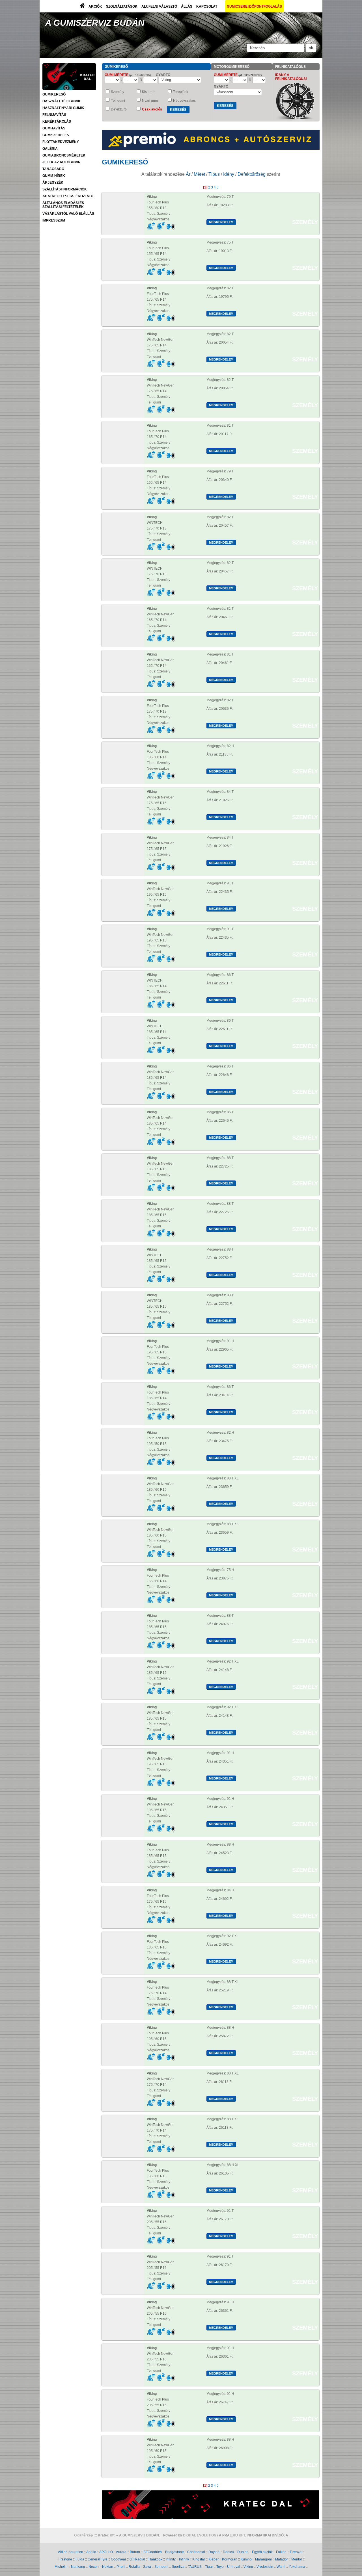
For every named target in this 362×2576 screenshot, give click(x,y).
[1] (205, 187)
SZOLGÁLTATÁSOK (122, 6)
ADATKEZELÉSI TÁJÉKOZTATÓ (68, 196)
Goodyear (118, 2559)
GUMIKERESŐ (54, 94)
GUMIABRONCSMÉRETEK (64, 155)
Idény (229, 174)
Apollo (91, 2552)
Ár (188, 174)
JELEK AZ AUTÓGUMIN (62, 162)
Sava (147, 2567)
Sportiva (178, 2567)
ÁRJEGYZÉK (53, 183)
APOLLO (106, 2552)
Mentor (297, 2559)
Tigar (209, 2567)
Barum (135, 2552)
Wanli (281, 2567)
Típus (214, 174)
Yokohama (297, 2567)
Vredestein (265, 2567)
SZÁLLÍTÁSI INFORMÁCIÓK (65, 189)
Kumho (246, 2559)
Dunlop (243, 2552)
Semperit (161, 2567)
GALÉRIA (50, 149)
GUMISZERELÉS (56, 135)
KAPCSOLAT (207, 6)
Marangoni (263, 2559)
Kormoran (230, 2559)
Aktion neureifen (71, 2552)
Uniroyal (234, 2567)
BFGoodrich (153, 2552)
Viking (248, 2567)
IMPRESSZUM (54, 220)
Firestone (65, 2559)
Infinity (171, 2559)
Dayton (214, 2552)
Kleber (214, 2559)
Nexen (94, 2567)
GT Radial (137, 2559)
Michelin (61, 2567)
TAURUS (195, 2567)
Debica (228, 2552)
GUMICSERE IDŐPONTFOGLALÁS (254, 6)
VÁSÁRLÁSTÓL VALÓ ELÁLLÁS (68, 214)
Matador (282, 2559)
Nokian (108, 2567)
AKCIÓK (95, 6)
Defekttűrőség (252, 174)
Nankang (78, 2567)
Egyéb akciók (262, 2552)
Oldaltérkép (83, 2535)
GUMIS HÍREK (54, 176)
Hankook (155, 2559)
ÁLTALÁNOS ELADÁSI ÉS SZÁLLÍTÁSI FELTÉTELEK (63, 205)
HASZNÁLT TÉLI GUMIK (62, 101)
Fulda (80, 2559)
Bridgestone (174, 2552)
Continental (196, 2552)
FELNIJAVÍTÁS (54, 115)
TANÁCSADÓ (53, 169)
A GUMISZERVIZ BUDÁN (95, 23)
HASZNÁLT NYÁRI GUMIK (63, 108)
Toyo (220, 2567)
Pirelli (121, 2567)
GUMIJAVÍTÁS (54, 128)
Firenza (296, 2552)
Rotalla (134, 2567)
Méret (199, 174)
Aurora (121, 2552)
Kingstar (199, 2559)
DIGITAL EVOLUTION (200, 2535)
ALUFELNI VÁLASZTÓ (159, 6)
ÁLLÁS (187, 6)
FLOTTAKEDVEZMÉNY (61, 142)
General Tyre (98, 2559)
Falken (281, 2552)
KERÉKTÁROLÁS (57, 121)
